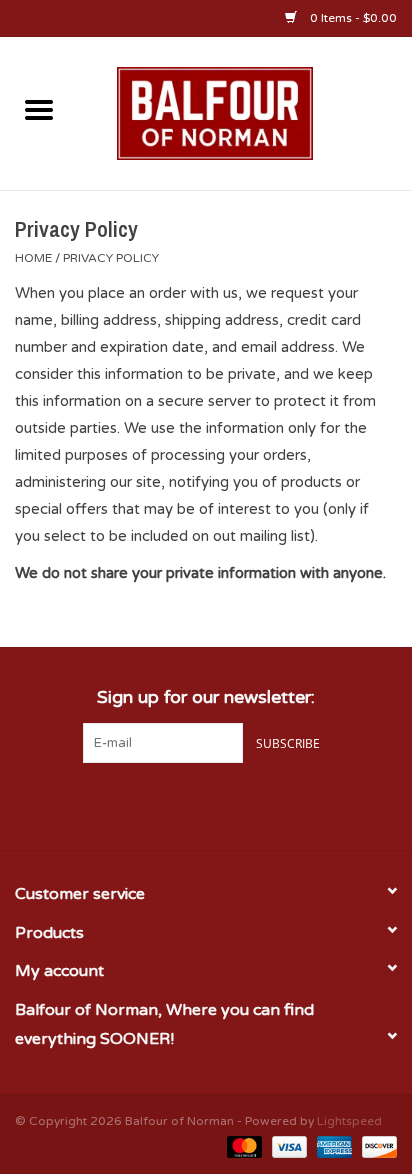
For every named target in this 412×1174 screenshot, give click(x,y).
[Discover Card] (376, 1146)
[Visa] (287, 1146)
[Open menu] (39, 109)
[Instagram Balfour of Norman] (242, 804)
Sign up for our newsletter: (206, 697)
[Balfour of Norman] (245, 112)
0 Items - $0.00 (352, 18)
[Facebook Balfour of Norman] (170, 804)
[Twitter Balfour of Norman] (206, 804)
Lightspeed (349, 1121)
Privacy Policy (111, 258)
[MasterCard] (242, 1146)
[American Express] (332, 1146)
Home (33, 258)
